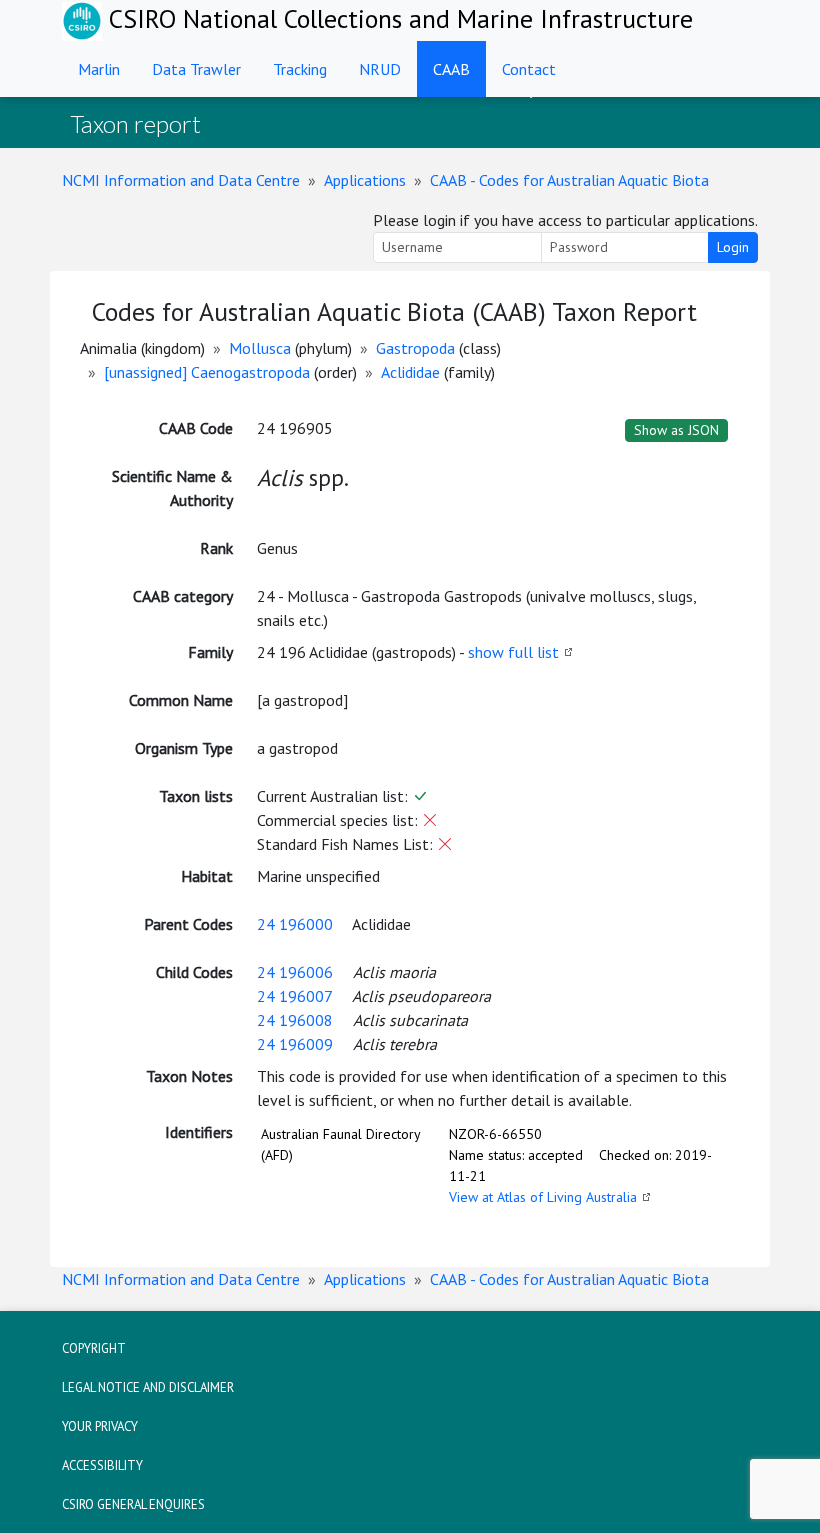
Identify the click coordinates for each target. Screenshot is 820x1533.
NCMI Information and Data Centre (181, 180)
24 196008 (295, 1020)
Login (733, 247)
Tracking (300, 69)
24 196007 (294, 996)
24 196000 (295, 924)
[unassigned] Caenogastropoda (207, 372)
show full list (513, 652)
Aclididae (410, 372)
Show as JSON (676, 430)
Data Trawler (196, 69)
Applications (365, 180)
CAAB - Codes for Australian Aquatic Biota (569, 180)
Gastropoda (415, 348)
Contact (529, 69)
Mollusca (260, 348)
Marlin (99, 69)
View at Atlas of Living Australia (543, 1197)
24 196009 (295, 1044)
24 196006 (295, 972)
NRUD (380, 69)
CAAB (451, 69)
